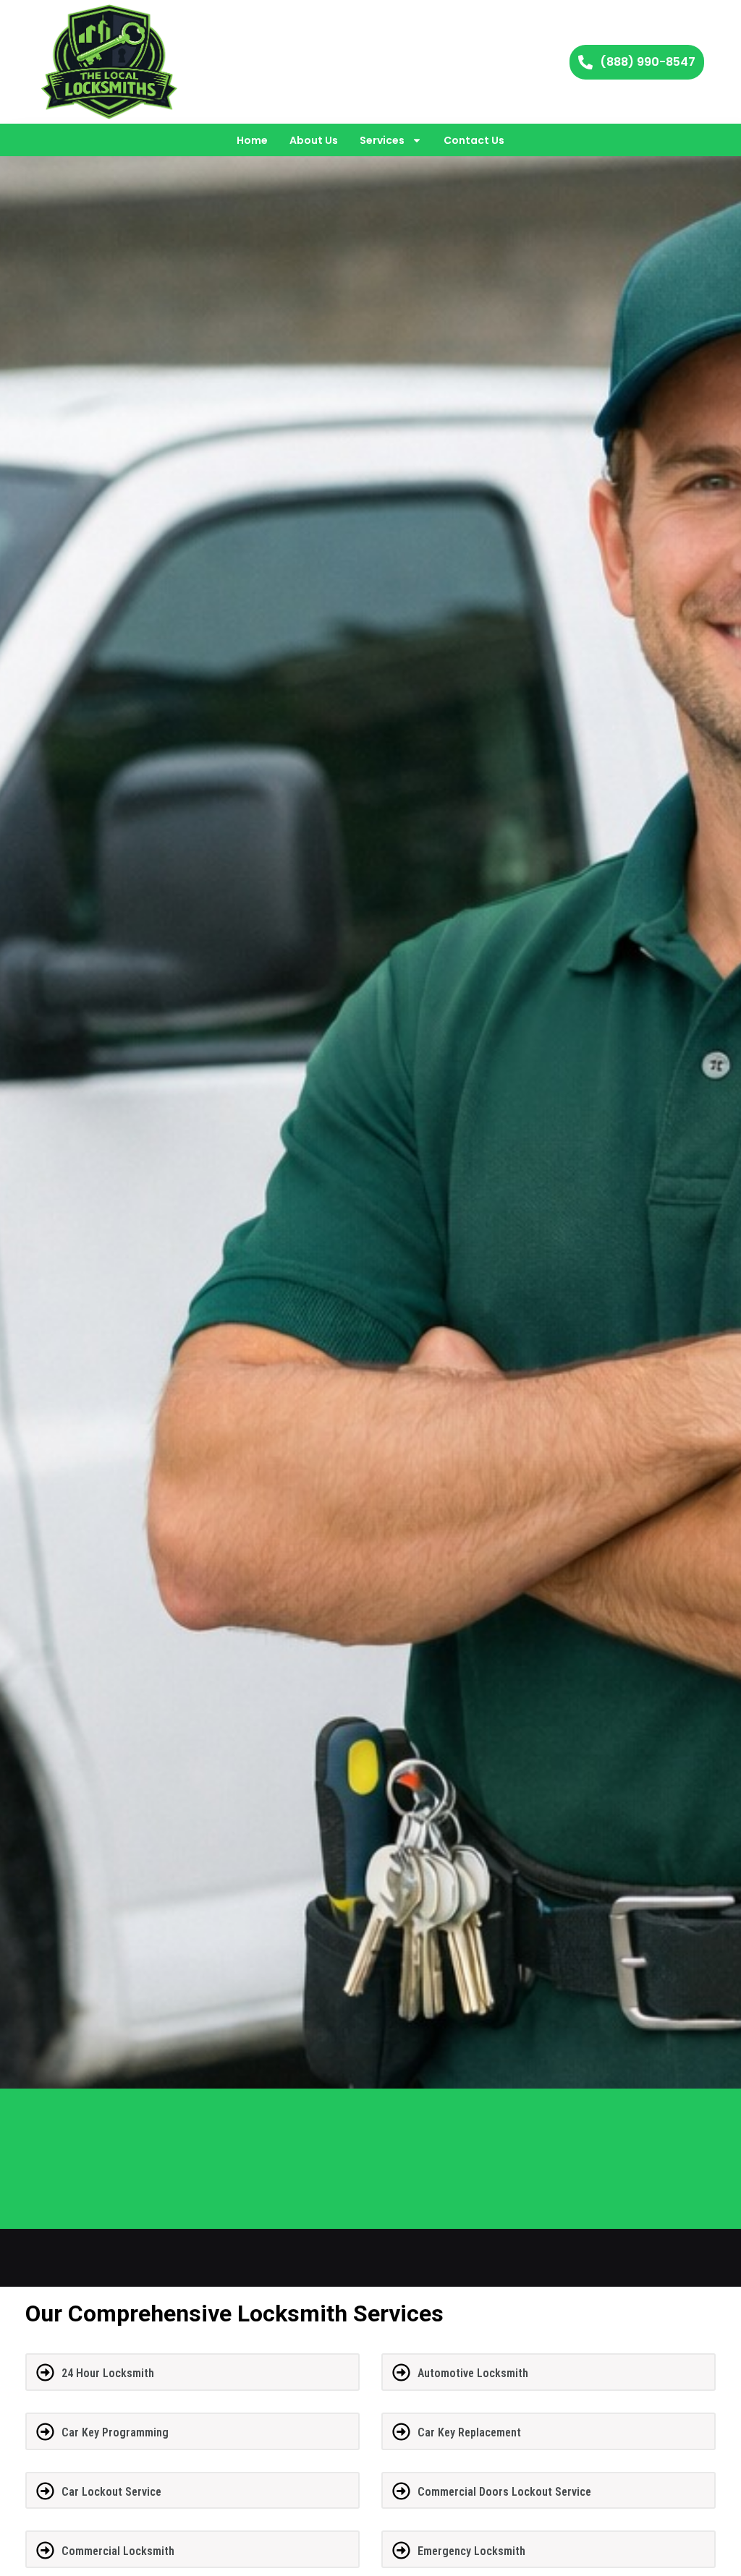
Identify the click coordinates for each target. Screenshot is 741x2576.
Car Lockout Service (111, 2492)
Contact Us (474, 140)
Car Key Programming (115, 2432)
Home (252, 140)
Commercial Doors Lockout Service (504, 2492)
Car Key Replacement (469, 2432)
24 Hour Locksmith (108, 2373)
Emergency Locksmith (471, 2551)
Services (382, 140)
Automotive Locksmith (473, 2373)
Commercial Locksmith (118, 2551)
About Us (314, 140)
